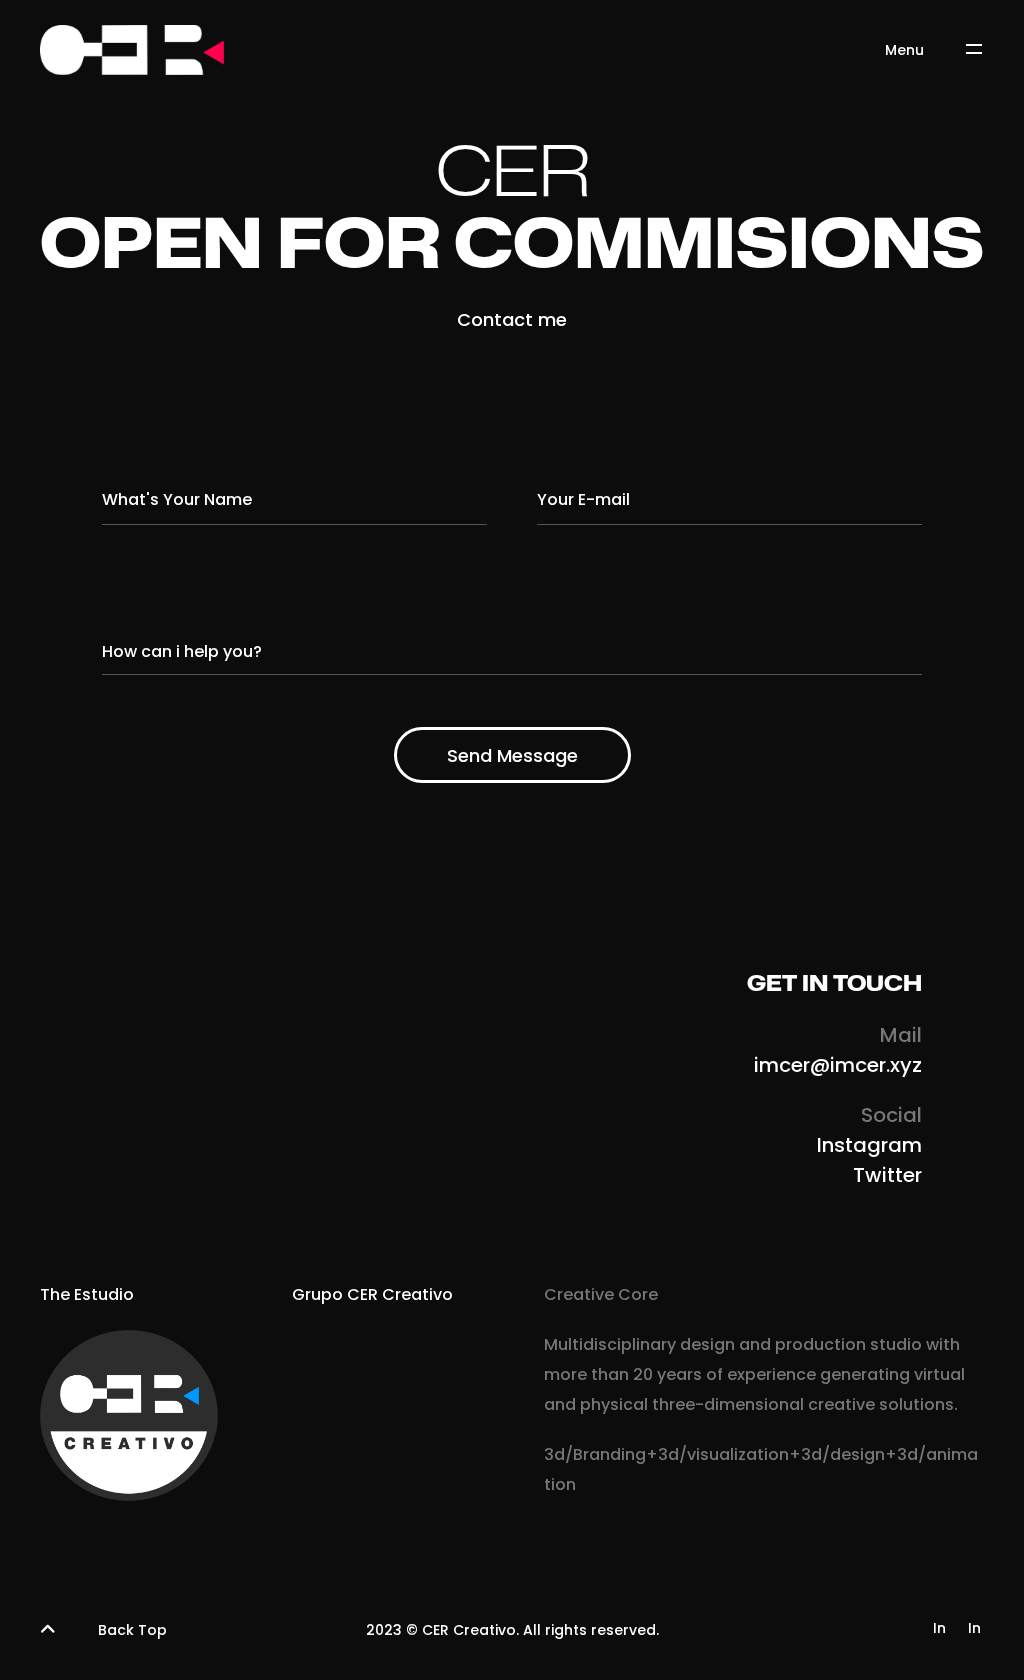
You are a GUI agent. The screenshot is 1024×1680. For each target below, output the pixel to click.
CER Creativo (469, 1630)
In (939, 1628)
